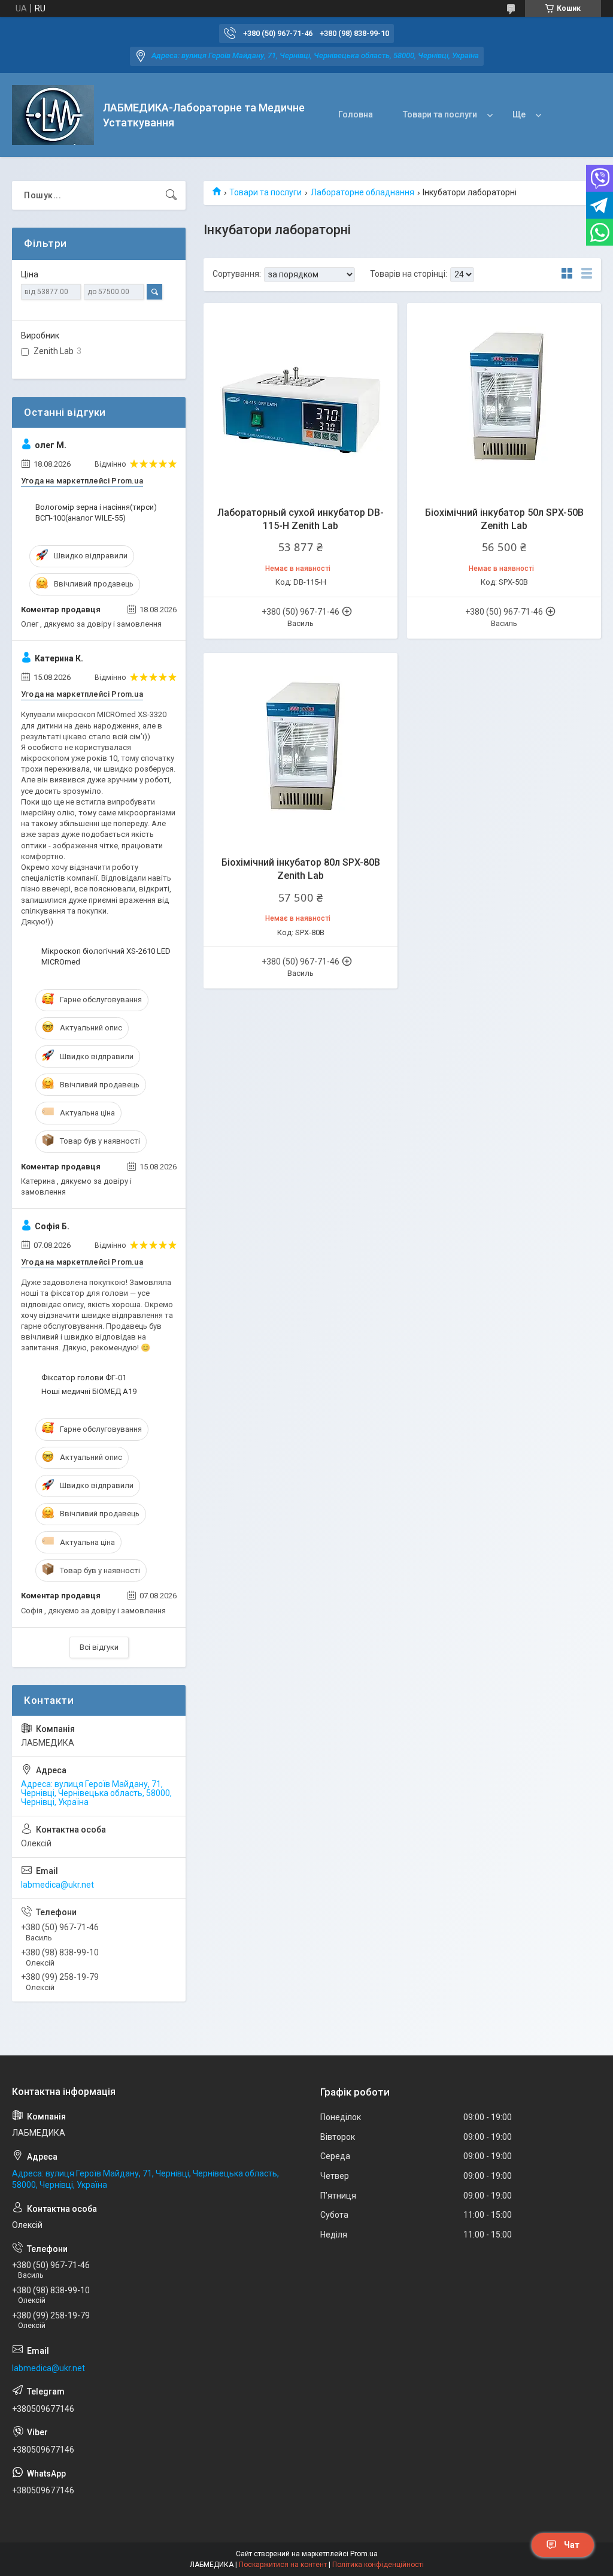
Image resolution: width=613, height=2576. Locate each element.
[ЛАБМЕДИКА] (53, 115)
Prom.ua (364, 2554)
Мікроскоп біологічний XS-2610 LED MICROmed (106, 956)
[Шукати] (171, 195)
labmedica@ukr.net (57, 1885)
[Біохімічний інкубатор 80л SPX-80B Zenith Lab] (301, 750)
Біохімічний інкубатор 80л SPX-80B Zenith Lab (301, 869)
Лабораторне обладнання (362, 192)
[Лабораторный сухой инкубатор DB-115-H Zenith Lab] (301, 400)
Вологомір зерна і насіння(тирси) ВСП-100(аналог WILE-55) (96, 513)
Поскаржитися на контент (283, 2565)
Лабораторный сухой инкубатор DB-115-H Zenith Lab (301, 519)
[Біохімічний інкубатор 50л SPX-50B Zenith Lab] (504, 400)
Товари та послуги (440, 114)
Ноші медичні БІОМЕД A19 (89, 1391)
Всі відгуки (99, 1647)
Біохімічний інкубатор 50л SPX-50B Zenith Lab (504, 519)
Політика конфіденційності (378, 2565)
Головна (356, 114)
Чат (572, 2545)
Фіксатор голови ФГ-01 (84, 1378)
